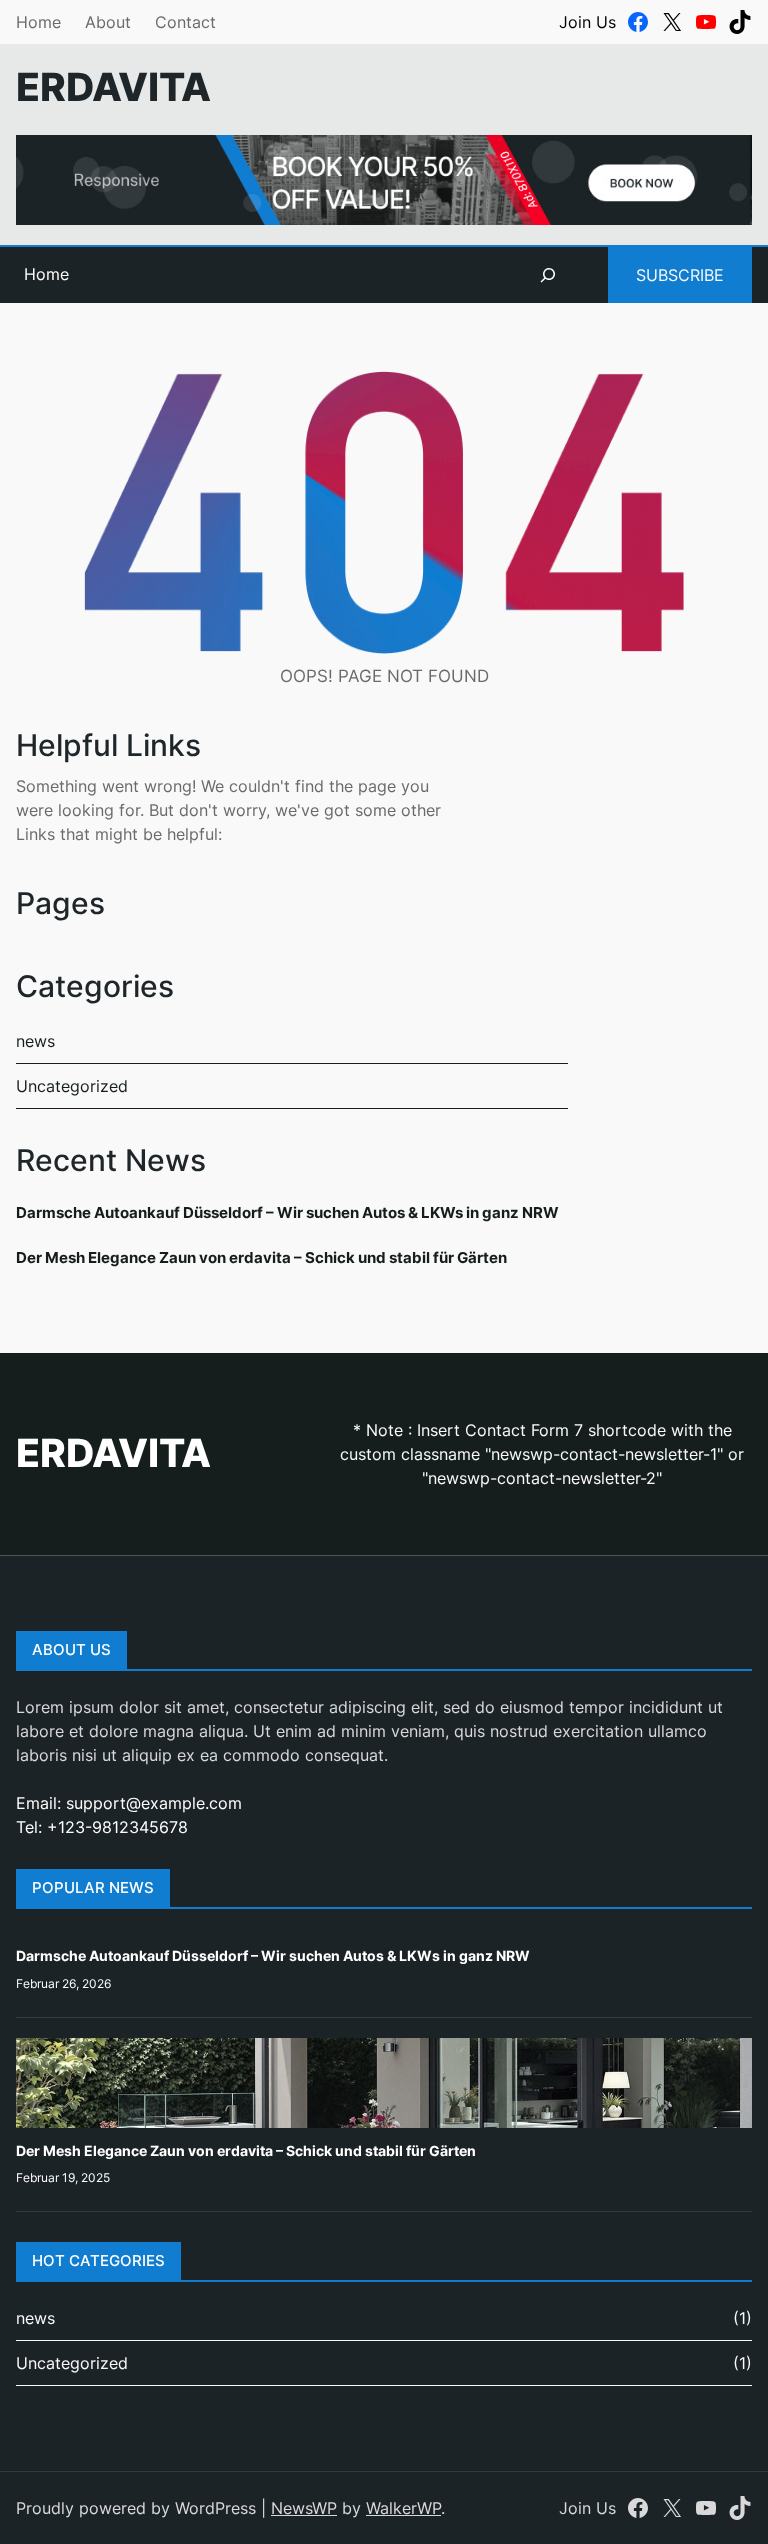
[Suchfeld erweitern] (548, 275)
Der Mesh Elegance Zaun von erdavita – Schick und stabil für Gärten (261, 1257)
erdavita (113, 86)
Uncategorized (72, 1086)
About (108, 22)
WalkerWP (403, 2508)
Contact (185, 22)
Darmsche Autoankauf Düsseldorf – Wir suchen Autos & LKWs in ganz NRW (287, 1212)
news (35, 1041)
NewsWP (304, 2508)
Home (38, 22)
